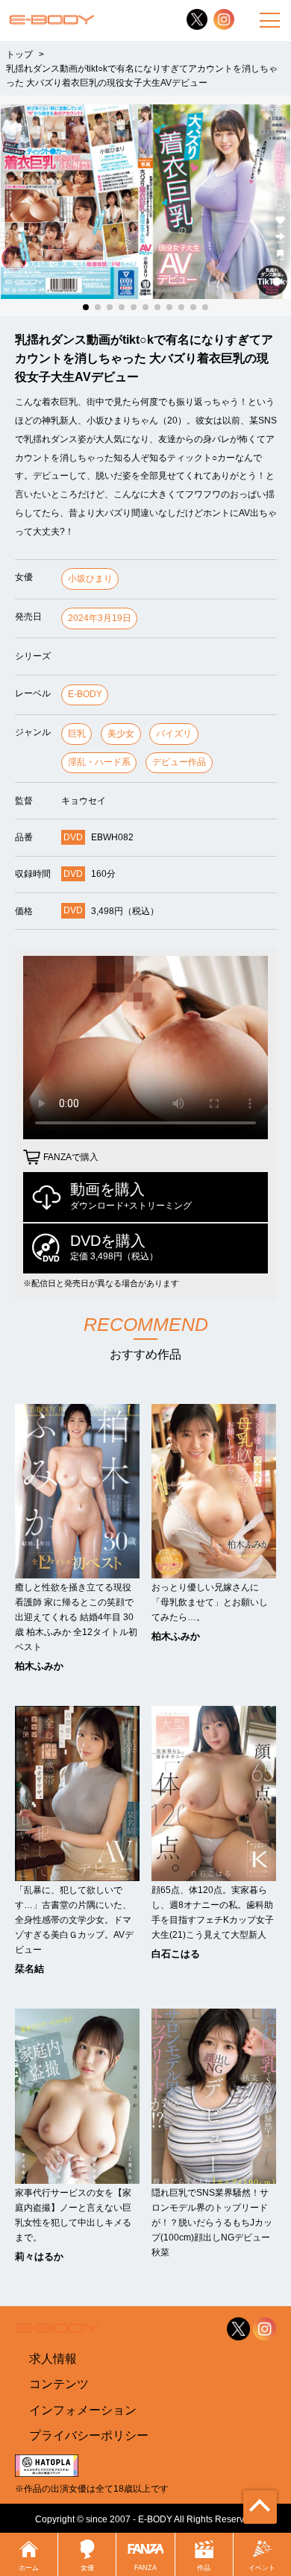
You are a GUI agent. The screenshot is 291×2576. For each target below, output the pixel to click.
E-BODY (85, 694)
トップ (19, 54)
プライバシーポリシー (89, 2435)
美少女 (121, 734)
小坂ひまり (90, 579)
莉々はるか (39, 2257)
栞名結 (29, 1969)
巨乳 (77, 734)
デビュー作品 (179, 762)
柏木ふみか (39, 1666)
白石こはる (176, 1954)
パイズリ (174, 734)
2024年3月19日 (100, 618)
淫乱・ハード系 (99, 762)
